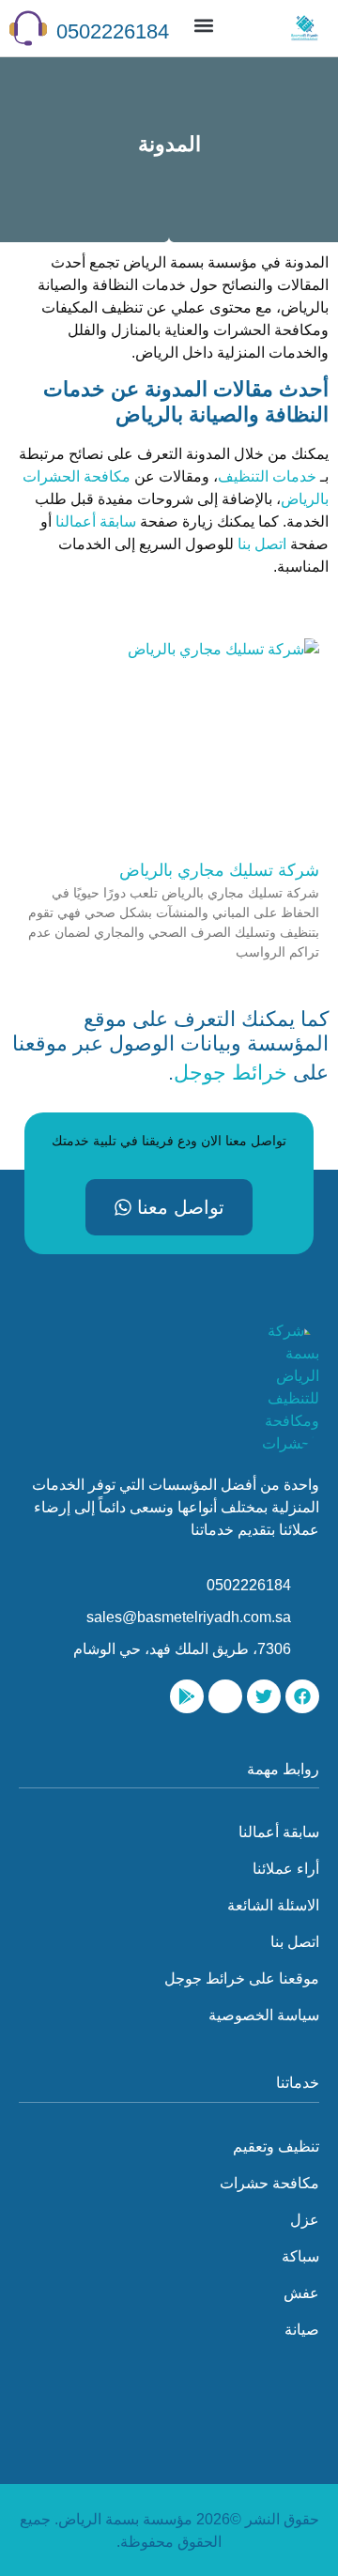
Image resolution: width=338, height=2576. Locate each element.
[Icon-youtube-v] (225, 1696)
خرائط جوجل (230, 1073)
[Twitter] (264, 1696)
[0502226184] (28, 28)
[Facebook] (302, 1696)
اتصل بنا (262, 544)
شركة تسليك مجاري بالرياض (219, 870)
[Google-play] (187, 1696)
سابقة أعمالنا (96, 521)
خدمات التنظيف (267, 476)
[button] (203, 25)
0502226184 (113, 31)
